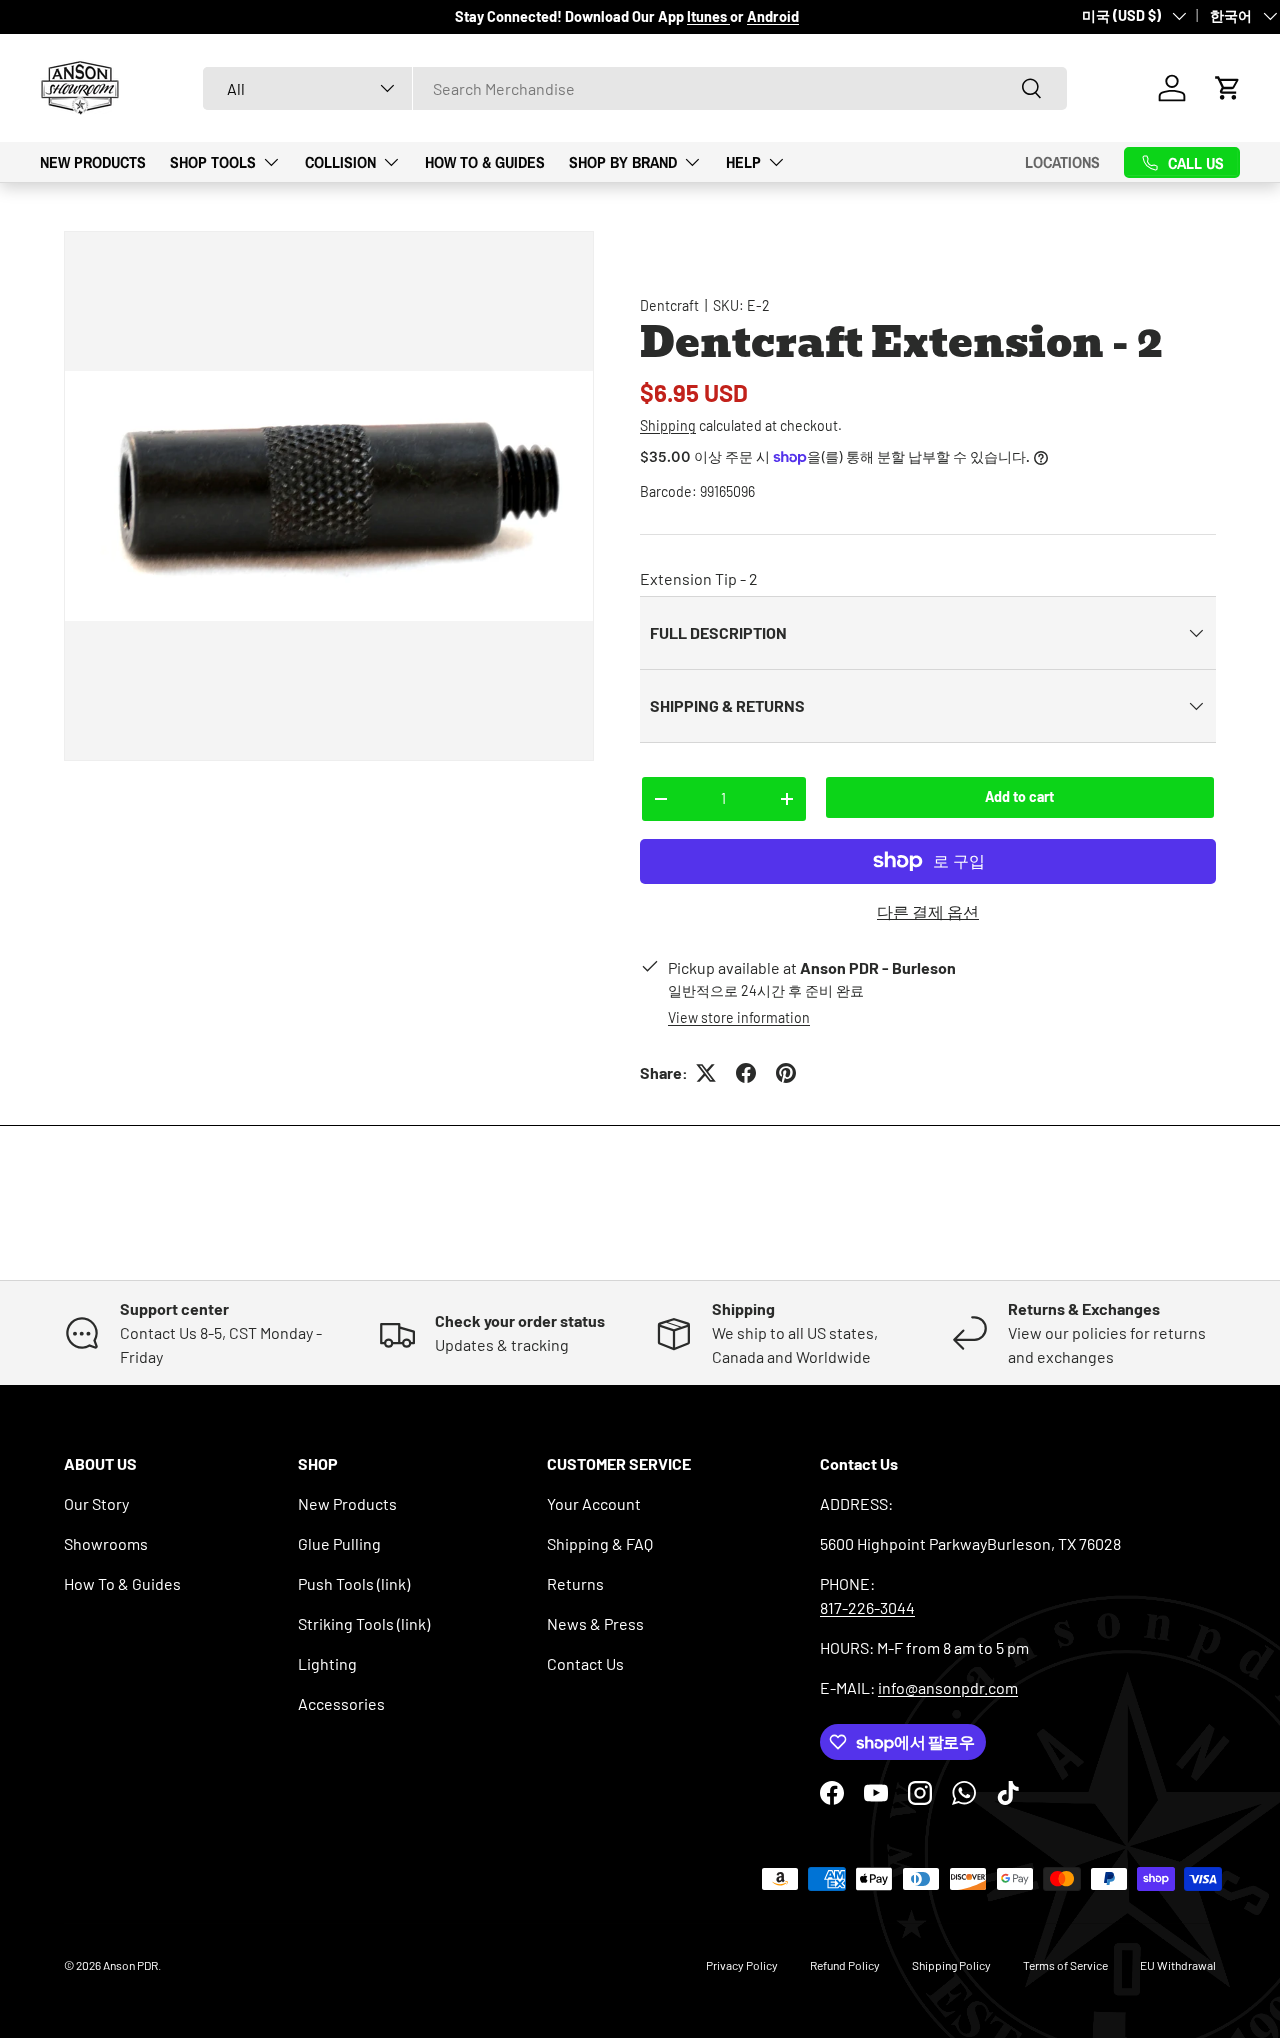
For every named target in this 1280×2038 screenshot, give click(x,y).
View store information (739, 1017)
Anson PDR (130, 1965)
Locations (1062, 162)
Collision (340, 161)
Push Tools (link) (354, 1583)
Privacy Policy (742, 1965)
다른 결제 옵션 (928, 911)
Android (773, 16)
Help (743, 161)
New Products (93, 161)
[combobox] (635, 88)
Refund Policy (845, 1965)
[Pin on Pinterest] (786, 1073)
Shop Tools (213, 161)
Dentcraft (669, 305)
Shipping (668, 425)
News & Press (595, 1623)
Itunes (708, 16)
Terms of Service (1065, 1965)
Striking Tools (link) (364, 1623)
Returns (575, 1583)
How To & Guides (485, 161)
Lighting (327, 1663)
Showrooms (106, 1543)
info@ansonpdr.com (948, 1687)
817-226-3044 (867, 1607)
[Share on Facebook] (746, 1073)
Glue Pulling (339, 1543)
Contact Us (585, 1663)
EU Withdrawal (1178, 1965)
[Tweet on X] (706, 1073)
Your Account (594, 1503)
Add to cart (1019, 796)
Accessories (341, 1703)
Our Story (96, 1503)
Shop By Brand (623, 161)
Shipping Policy (951, 1965)
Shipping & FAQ (600, 1543)
